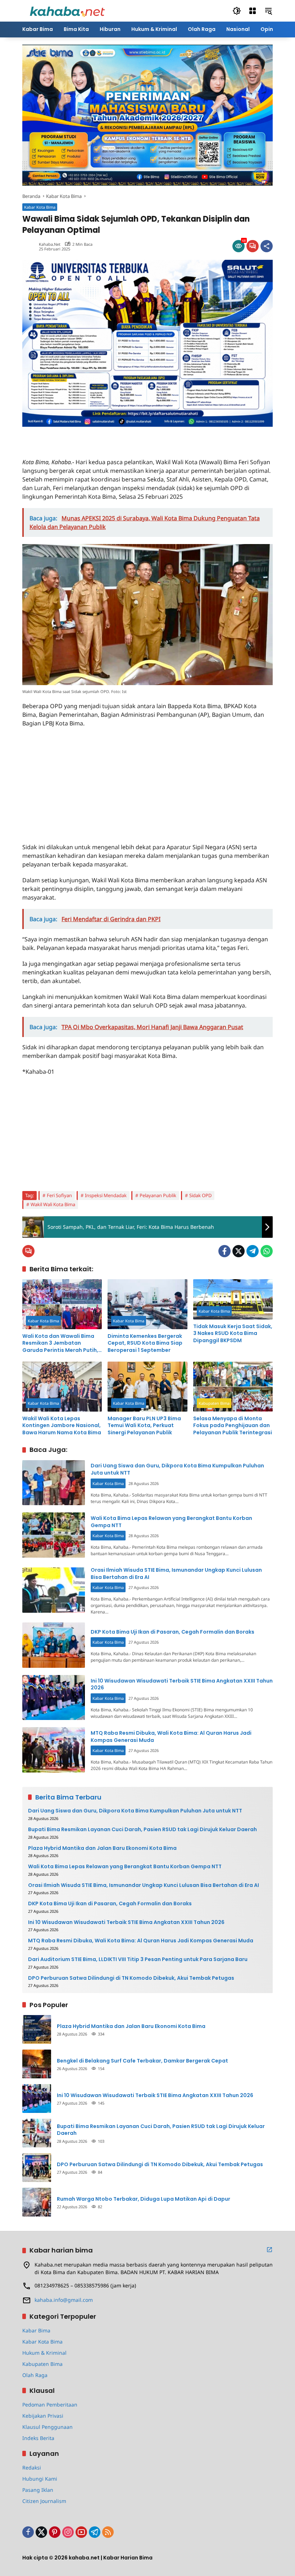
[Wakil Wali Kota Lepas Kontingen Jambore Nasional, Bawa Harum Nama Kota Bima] (62, 1387)
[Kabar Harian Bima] (67, 10)
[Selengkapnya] (269, 2250)
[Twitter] (239, 1251)
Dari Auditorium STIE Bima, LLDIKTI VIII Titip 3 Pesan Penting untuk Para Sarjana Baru (138, 1959)
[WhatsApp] (267, 1251)
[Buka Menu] (253, 11)
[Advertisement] (106, 438)
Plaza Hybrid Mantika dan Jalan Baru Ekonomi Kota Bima (102, 1848)
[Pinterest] (55, 2532)
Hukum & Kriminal (44, 2353)
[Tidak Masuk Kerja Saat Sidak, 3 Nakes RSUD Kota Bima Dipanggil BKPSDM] (233, 1299)
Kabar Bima (36, 2330)
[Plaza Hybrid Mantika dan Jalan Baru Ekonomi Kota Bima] (37, 2029)
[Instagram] (68, 2532)
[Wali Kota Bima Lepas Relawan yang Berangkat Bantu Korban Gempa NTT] (54, 1535)
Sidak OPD (200, 1195)
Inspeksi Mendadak (106, 1195)
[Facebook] (224, 1251)
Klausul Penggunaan (47, 2427)
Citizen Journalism (44, 2501)
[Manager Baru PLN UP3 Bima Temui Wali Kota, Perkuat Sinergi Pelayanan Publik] (147, 1387)
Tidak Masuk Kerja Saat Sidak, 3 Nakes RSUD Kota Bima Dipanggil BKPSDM (233, 1334)
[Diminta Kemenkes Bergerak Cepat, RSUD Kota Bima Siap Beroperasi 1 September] (147, 1304)
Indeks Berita (38, 2438)
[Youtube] (81, 2532)
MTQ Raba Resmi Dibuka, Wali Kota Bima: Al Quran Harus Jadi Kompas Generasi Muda (171, 1737)
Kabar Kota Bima (40, 207)
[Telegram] (253, 1251)
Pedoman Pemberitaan (50, 2405)
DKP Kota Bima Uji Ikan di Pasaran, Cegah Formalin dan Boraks (173, 1632)
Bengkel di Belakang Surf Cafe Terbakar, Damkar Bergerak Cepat (142, 2061)
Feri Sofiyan (59, 1195)
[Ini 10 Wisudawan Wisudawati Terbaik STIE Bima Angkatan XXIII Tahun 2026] (54, 1698)
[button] (237, 11)
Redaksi (32, 2468)
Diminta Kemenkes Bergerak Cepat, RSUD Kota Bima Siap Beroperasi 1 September (145, 1343)
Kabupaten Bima (214, 1403)
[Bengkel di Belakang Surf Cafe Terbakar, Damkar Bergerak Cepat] (37, 2064)
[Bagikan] (267, 246)
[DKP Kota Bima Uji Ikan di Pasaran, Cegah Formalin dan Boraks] (54, 1645)
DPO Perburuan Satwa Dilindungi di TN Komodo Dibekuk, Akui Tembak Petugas (131, 1978)
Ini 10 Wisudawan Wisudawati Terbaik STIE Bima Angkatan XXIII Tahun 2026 (182, 1684)
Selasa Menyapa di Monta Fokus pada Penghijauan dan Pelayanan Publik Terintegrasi (233, 1426)
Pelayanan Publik (158, 1195)
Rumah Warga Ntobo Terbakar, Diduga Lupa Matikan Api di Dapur (144, 2199)
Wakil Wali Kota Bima (53, 1204)
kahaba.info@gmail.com (64, 2300)
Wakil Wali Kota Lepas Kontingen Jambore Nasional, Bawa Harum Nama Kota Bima (62, 1426)
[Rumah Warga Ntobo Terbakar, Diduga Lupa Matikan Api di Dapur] (37, 2202)
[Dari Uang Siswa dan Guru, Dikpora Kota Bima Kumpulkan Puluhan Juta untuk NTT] (54, 1483)
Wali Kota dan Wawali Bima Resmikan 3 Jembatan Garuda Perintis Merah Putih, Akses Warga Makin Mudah (60, 1343)
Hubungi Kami (40, 2479)
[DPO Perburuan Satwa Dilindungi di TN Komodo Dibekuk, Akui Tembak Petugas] (37, 2168)
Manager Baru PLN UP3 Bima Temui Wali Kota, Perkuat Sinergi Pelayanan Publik (144, 1426)
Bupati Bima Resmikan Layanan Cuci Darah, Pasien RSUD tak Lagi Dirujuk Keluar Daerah (142, 1830)
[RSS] (108, 2532)
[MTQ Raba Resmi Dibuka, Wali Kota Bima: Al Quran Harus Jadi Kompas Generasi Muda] (54, 1750)
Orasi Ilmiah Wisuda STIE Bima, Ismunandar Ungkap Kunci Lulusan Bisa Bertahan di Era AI (176, 1574)
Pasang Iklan (38, 2490)
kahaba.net (50, 244)
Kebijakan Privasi (43, 2416)
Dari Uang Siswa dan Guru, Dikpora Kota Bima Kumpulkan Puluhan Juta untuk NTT (177, 1469)
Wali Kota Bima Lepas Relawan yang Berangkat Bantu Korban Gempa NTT (171, 1522)
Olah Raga (35, 2375)
